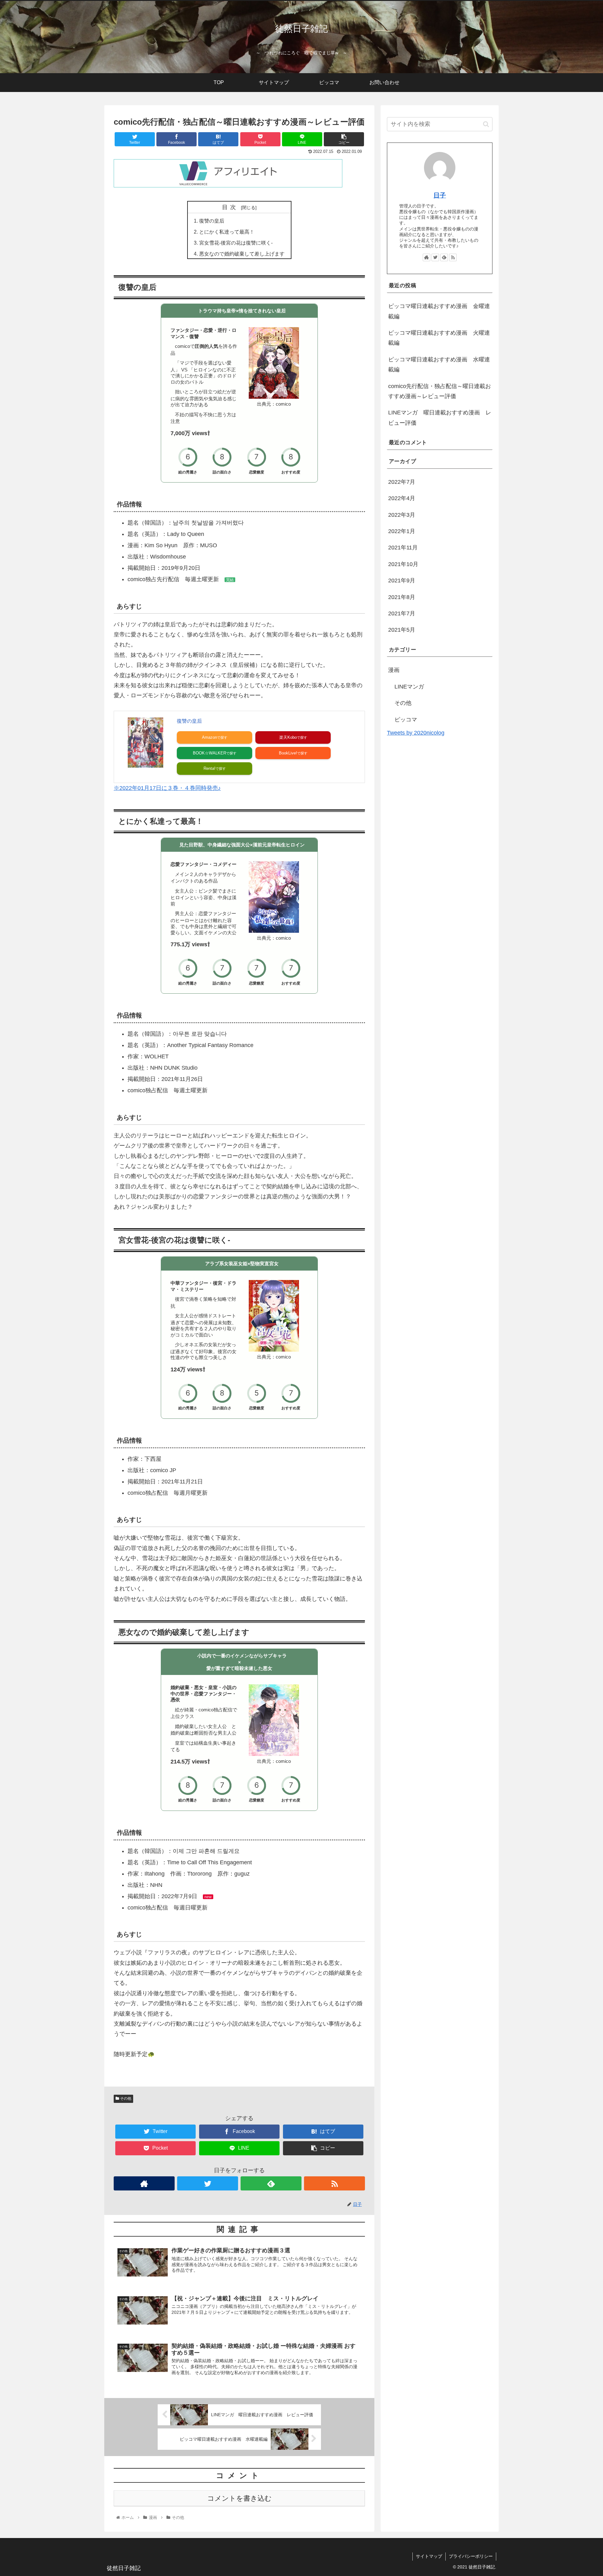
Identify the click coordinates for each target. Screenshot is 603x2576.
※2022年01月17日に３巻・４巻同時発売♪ (167, 788)
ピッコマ (406, 719)
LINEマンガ (409, 687)
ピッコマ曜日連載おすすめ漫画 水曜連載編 (439, 365)
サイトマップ (429, 2556)
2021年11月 (403, 548)
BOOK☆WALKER (209, 753)
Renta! (209, 768)
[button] (486, 124)
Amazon (209, 737)
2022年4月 (402, 498)
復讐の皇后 (212, 221)
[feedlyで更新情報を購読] (271, 2183)
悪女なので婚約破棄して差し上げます (242, 254)
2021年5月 (402, 630)
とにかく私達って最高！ (227, 232)
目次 (231, 207)
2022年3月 (402, 515)
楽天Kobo (288, 737)
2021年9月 (402, 581)
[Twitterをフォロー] (208, 2183)
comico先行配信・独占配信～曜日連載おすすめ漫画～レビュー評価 (440, 391)
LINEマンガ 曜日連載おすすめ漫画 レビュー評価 (440, 418)
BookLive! (288, 753)
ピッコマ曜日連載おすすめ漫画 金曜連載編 (439, 311)
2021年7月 (402, 613)
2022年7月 (402, 482)
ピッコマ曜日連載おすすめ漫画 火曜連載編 (439, 338)
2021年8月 (402, 597)
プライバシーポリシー (471, 2556)
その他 (125, 2098)
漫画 (394, 670)
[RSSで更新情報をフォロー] (334, 2183)
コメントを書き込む (239, 2498)
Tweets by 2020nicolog (416, 733)
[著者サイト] (144, 2183)
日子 (440, 195)
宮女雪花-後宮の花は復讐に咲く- (236, 243)
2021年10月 (403, 564)
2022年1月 (402, 531)
